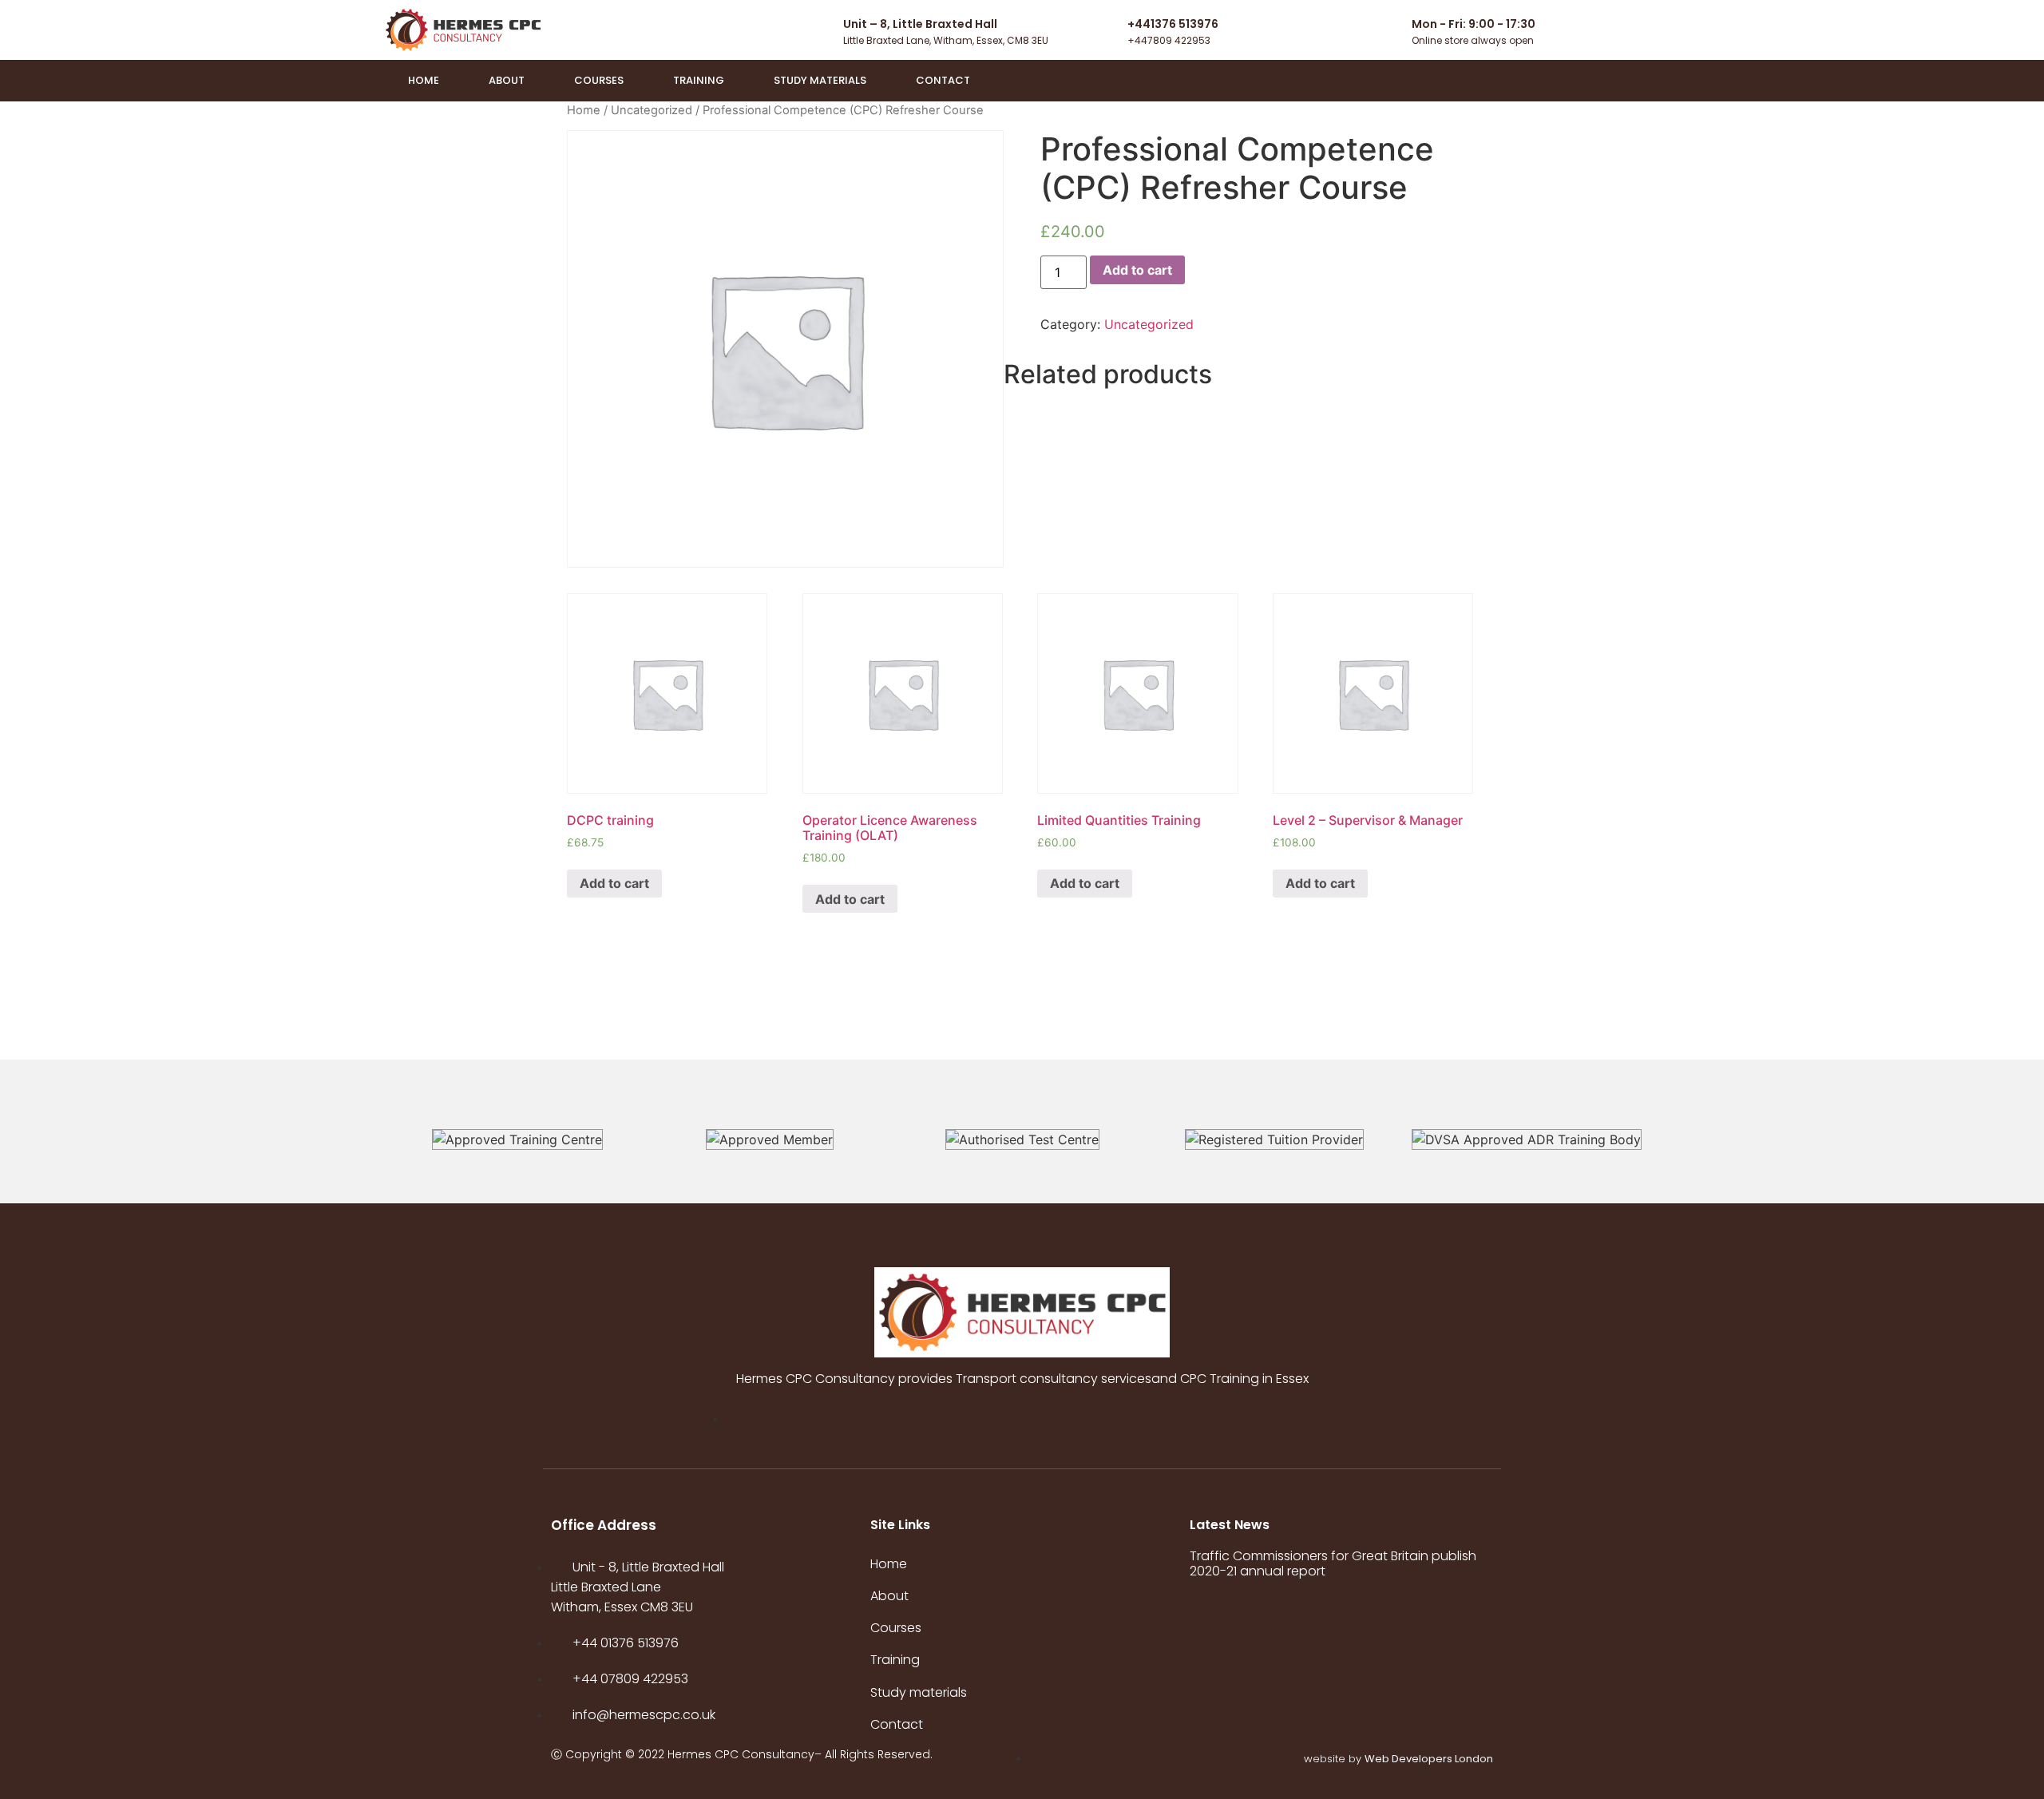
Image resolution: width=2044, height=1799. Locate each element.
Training (699, 80)
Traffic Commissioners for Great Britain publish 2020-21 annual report (1333, 1563)
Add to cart (1137, 270)
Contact (943, 80)
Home (424, 80)
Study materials (820, 80)
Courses (599, 80)
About (507, 80)
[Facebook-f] (1649, 81)
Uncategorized (652, 110)
